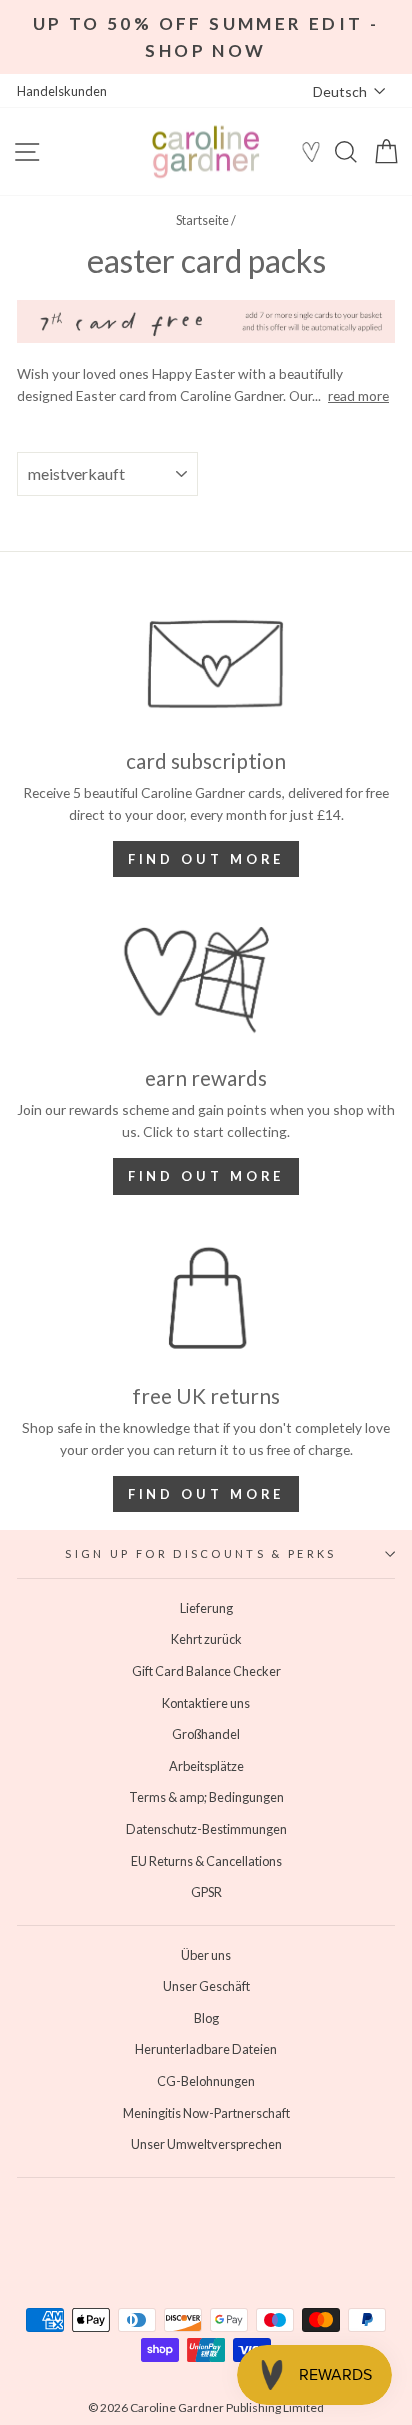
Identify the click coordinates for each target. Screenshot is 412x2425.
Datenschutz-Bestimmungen (206, 1829)
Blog (206, 2018)
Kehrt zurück (206, 1639)
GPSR (206, 1892)
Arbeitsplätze (206, 1766)
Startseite (202, 220)
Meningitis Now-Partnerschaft (206, 2113)
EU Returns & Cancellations (206, 1861)
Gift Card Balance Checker (206, 1671)
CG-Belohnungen (206, 2081)
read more (358, 395)
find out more (206, 1176)
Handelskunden (62, 91)
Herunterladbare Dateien (206, 2049)
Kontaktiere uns (206, 1703)
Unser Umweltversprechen (206, 2144)
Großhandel (206, 1734)
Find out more (206, 859)
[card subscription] (206, 663)
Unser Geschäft (206, 1986)
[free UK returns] (206, 1298)
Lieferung (206, 1608)
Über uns (206, 1955)
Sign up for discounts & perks (200, 1553)
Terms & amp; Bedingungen (206, 1797)
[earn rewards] (206, 980)
